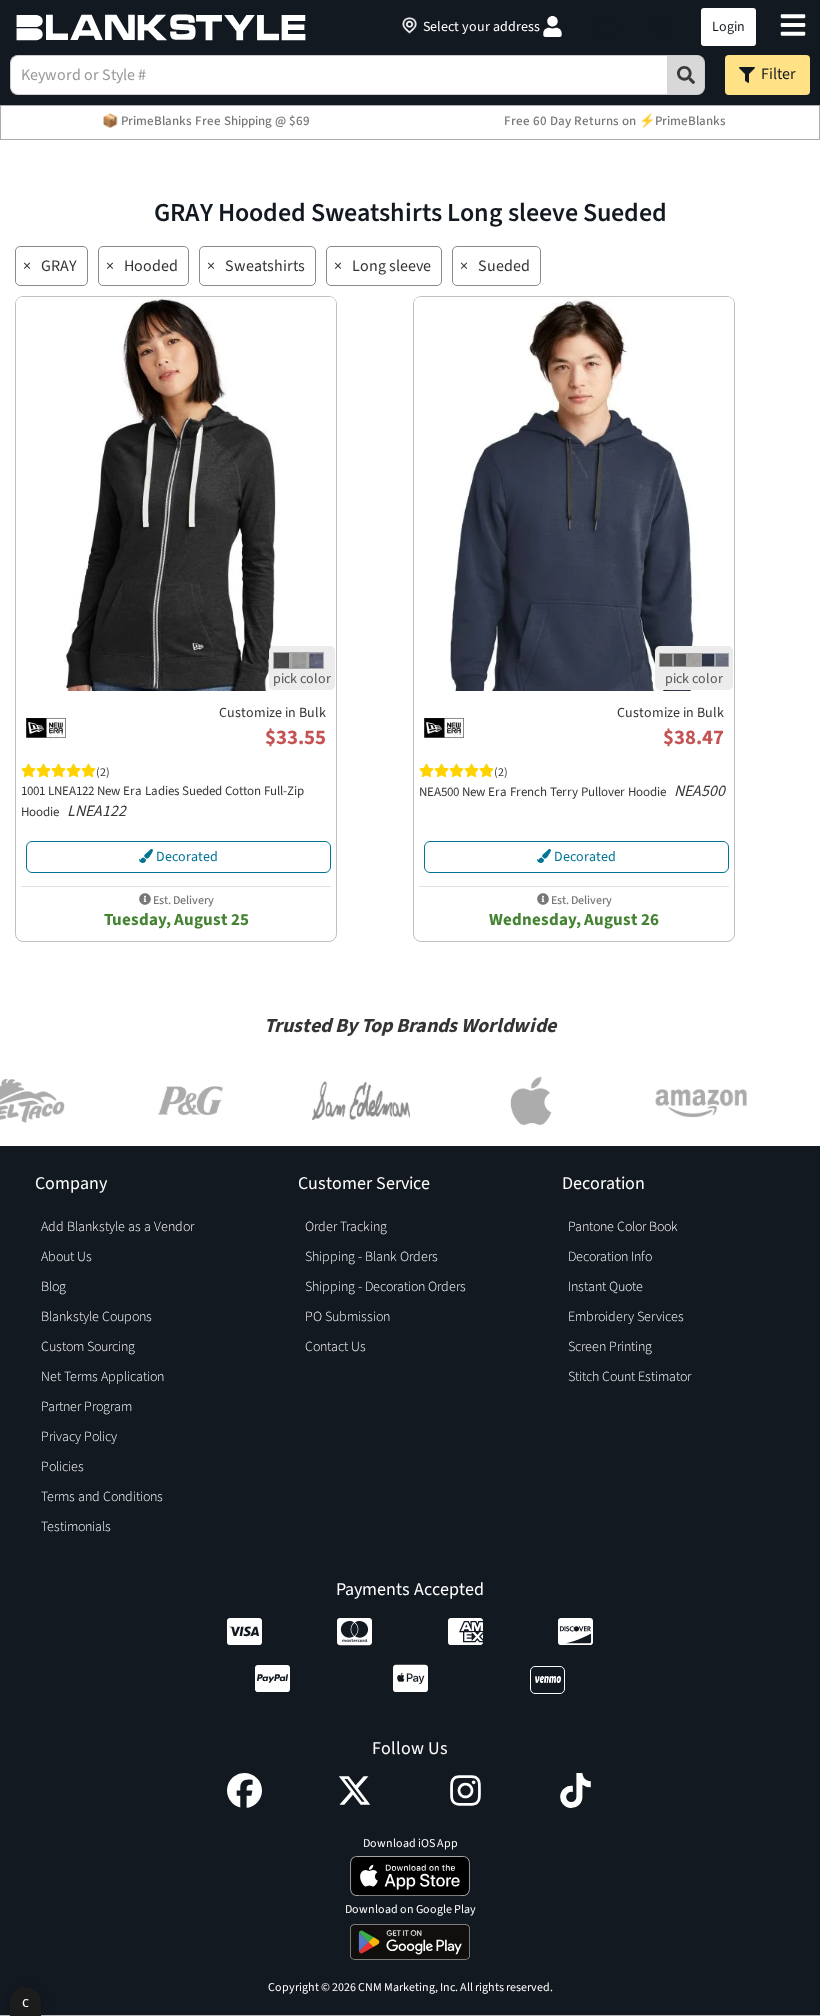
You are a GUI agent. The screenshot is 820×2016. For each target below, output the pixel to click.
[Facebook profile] (244, 1803)
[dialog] (25, 2001)
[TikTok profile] (575, 1803)
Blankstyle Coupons (96, 1317)
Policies (62, 1467)
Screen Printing (610, 1347)
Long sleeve (391, 266)
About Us (66, 1257)
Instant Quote (605, 1287)
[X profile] (354, 1803)
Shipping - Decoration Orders (385, 1287)
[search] (686, 75)
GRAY (59, 266)
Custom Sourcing (88, 1347)
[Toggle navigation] (793, 27)
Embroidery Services (626, 1317)
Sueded (504, 266)
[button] (606, 27)
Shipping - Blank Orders (371, 1257)
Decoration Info (610, 1257)
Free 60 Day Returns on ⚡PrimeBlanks (615, 121)
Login (728, 27)
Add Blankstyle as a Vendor (117, 1227)
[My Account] (552, 27)
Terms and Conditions (102, 1497)
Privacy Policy (79, 1437)
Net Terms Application (102, 1377)
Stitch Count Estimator (629, 1377)
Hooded (151, 266)
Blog (53, 1287)
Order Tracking (346, 1227)
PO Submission (347, 1317)
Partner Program (86, 1407)
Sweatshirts (265, 266)
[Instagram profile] (465, 1803)
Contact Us (335, 1347)
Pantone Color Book (623, 1227)
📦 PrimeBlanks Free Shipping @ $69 (206, 121)
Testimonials (76, 1527)
